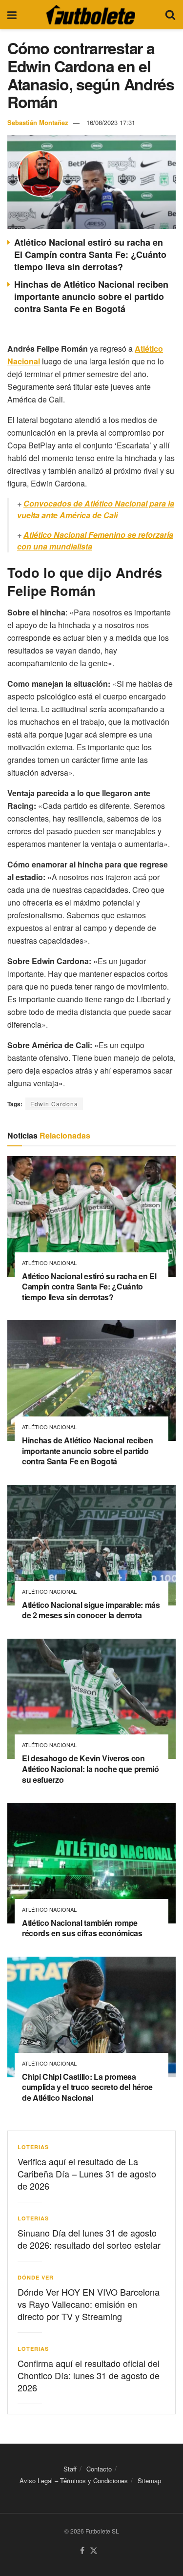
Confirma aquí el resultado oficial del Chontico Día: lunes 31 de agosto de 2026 (89, 2375)
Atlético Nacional (49, 1263)
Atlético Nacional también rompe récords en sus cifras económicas (82, 1928)
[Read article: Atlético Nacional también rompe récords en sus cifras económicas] (91, 1863)
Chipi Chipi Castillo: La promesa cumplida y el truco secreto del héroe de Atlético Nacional (87, 2087)
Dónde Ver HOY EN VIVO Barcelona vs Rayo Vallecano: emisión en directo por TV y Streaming (89, 2304)
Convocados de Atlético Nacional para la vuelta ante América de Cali (96, 509)
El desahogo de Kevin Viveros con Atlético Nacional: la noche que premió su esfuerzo (91, 1769)
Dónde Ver (36, 2277)
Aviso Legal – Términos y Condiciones (74, 2481)
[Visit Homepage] (91, 15)
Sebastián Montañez (38, 122)
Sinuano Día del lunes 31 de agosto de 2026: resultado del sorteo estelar (89, 2239)
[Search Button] (170, 15)
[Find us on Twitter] (94, 2551)
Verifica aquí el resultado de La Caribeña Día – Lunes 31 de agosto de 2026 (87, 2174)
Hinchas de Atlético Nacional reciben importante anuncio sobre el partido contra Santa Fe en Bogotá (91, 296)
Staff (70, 2469)
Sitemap (149, 2481)
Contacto (99, 2469)
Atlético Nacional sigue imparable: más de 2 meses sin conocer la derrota (91, 1610)
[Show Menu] (12, 15)
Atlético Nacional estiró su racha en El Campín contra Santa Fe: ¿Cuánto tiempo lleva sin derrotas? (90, 254)
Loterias (33, 2147)
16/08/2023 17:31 (111, 122)
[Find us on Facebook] (82, 2551)
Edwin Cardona (54, 1104)
